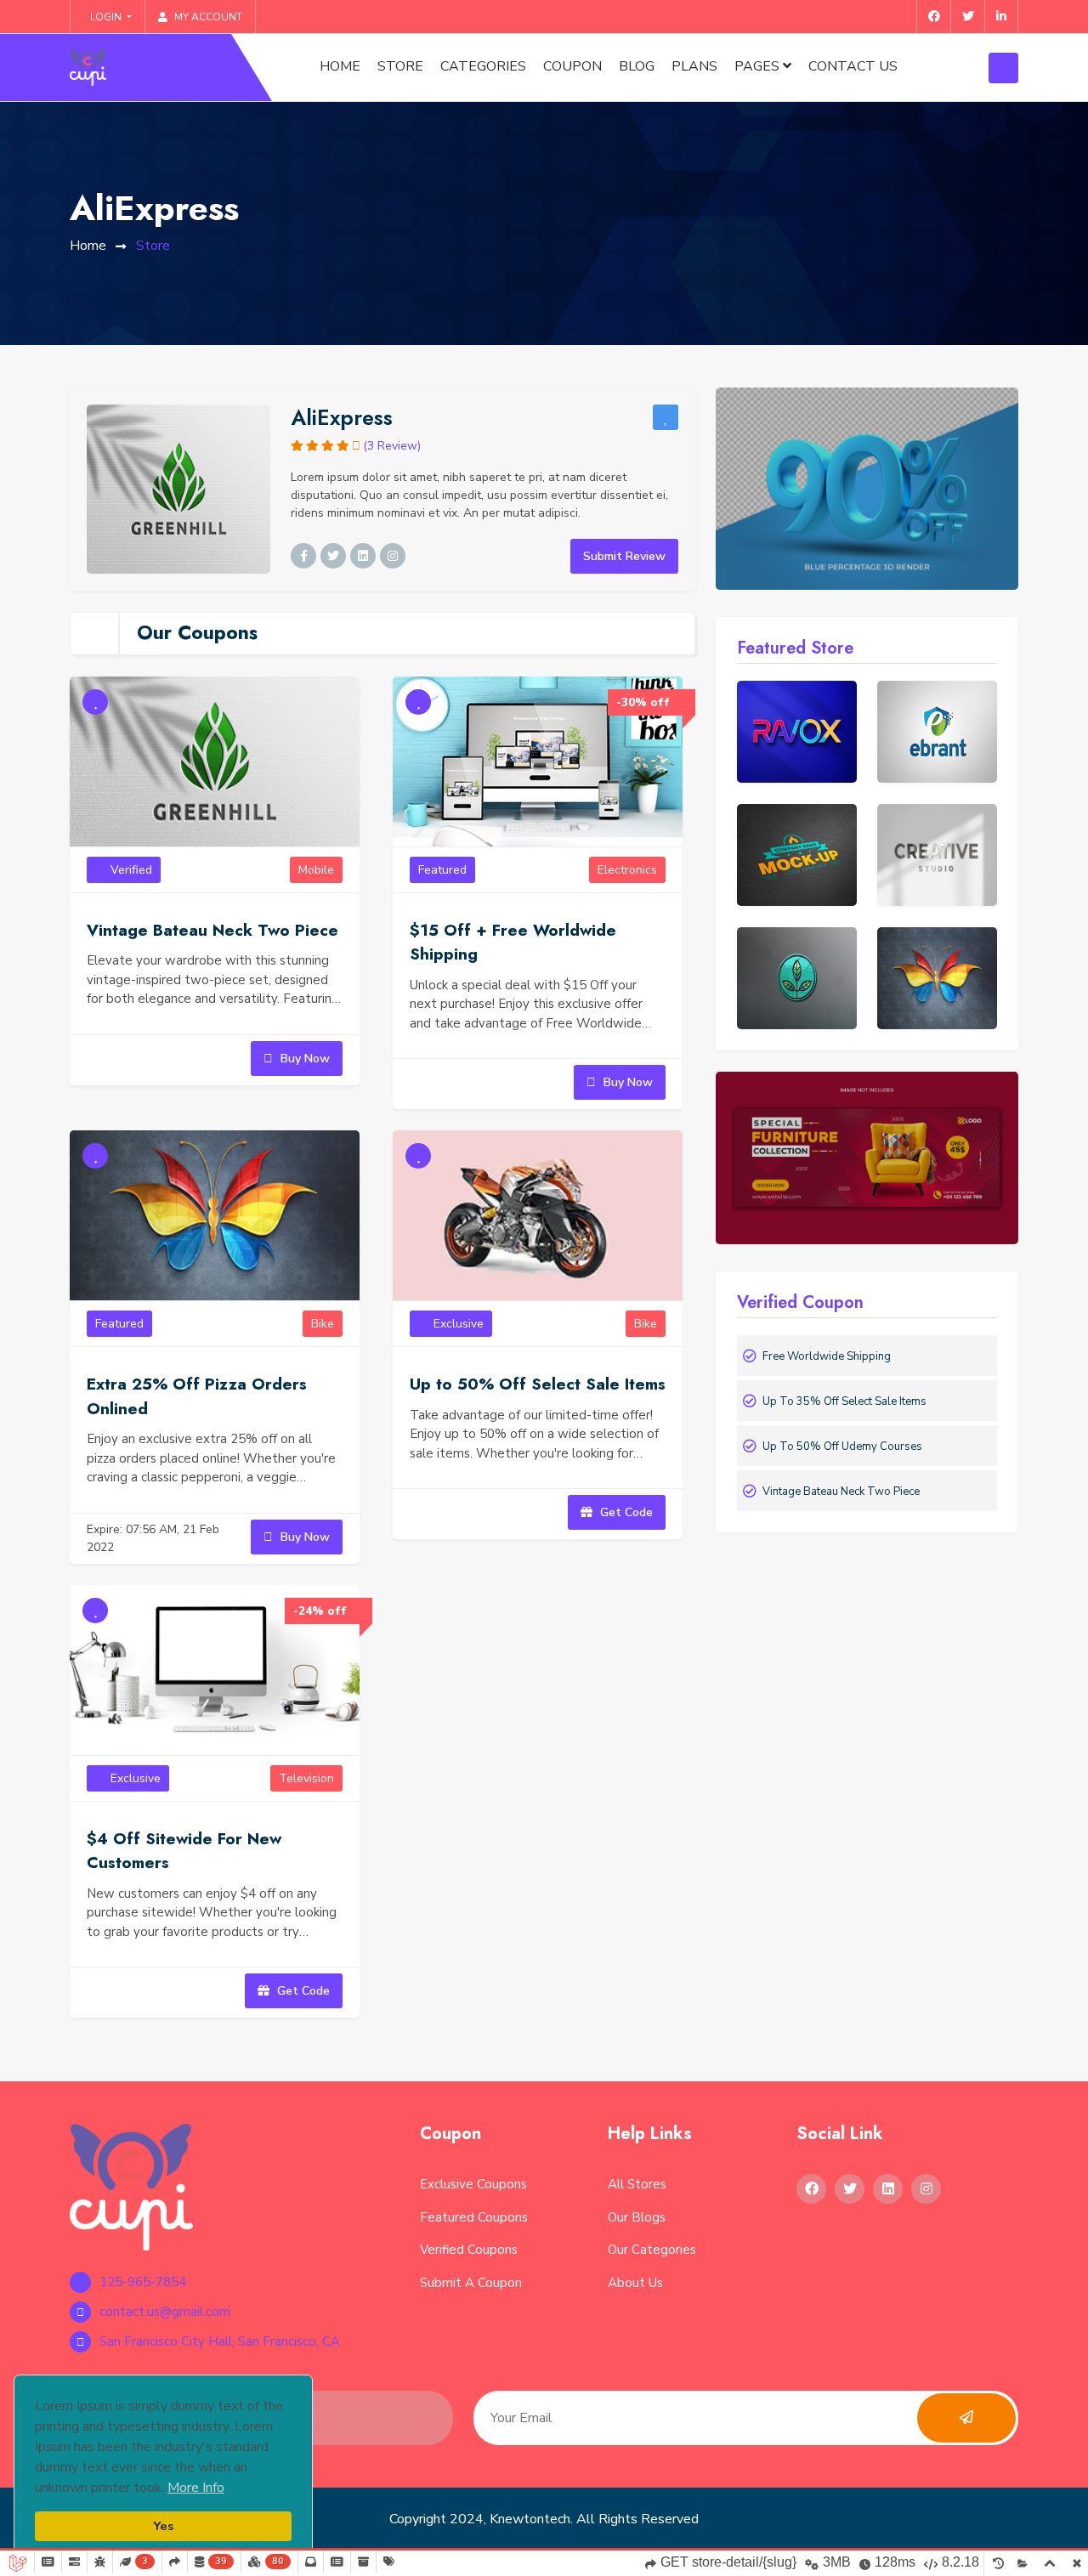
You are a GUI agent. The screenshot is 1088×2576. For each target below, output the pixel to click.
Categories (483, 66)
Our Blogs (637, 2217)
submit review (624, 556)
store (400, 66)
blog (637, 66)
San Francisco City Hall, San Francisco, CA (220, 2341)
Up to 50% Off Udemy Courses (842, 1447)
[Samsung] (797, 855)
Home (340, 66)
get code (625, 1512)
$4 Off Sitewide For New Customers (184, 1851)
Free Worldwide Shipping (827, 1356)
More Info (196, 2488)
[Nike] (937, 978)
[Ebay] (797, 732)
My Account (207, 17)
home (88, 246)
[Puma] (797, 978)
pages (759, 66)
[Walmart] (937, 732)
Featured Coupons (474, 2217)
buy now (303, 1059)
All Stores (637, 2184)
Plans (694, 66)
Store (153, 246)
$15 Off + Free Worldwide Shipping (513, 943)
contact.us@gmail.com (165, 2312)
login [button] (106, 17)
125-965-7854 (143, 2282)
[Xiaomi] (937, 855)
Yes (163, 2526)
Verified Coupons (469, 2250)
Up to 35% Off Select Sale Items (844, 1401)
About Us (635, 2283)
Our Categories (652, 2250)
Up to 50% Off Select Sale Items (538, 1384)
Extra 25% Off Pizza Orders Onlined (197, 1396)
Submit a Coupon (471, 2283)
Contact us (853, 66)
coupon (572, 66)
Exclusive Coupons (473, 2184)
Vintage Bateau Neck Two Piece (212, 930)
